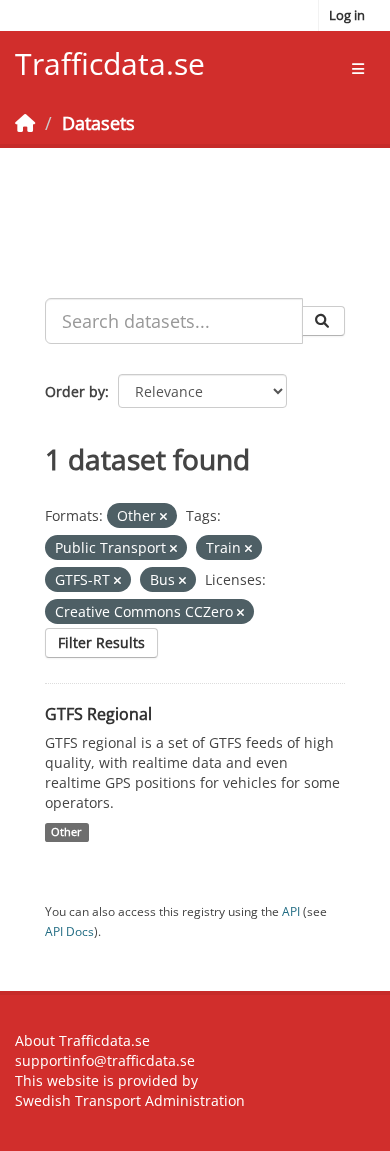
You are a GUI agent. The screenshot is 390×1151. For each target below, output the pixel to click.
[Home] (25, 123)
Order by (75, 391)
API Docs (69, 931)
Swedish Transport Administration (130, 1100)
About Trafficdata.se (82, 1040)
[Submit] (323, 321)
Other (66, 832)
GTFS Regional (98, 714)
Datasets (98, 123)
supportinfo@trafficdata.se (105, 1060)
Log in (347, 15)
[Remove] (163, 516)
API (291, 911)
